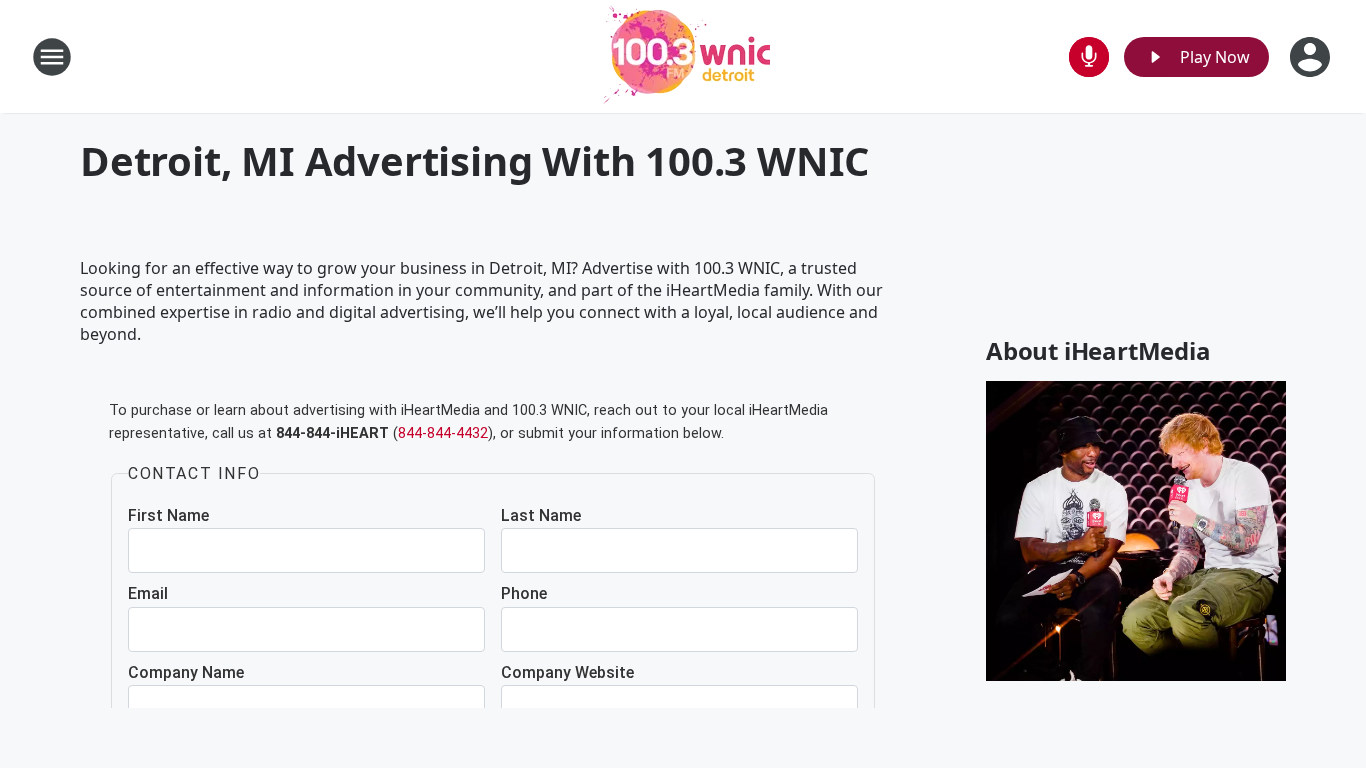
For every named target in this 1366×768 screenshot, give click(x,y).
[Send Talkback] (1089, 57)
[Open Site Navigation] (52, 57)
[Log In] (1312, 57)
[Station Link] (683, 56)
